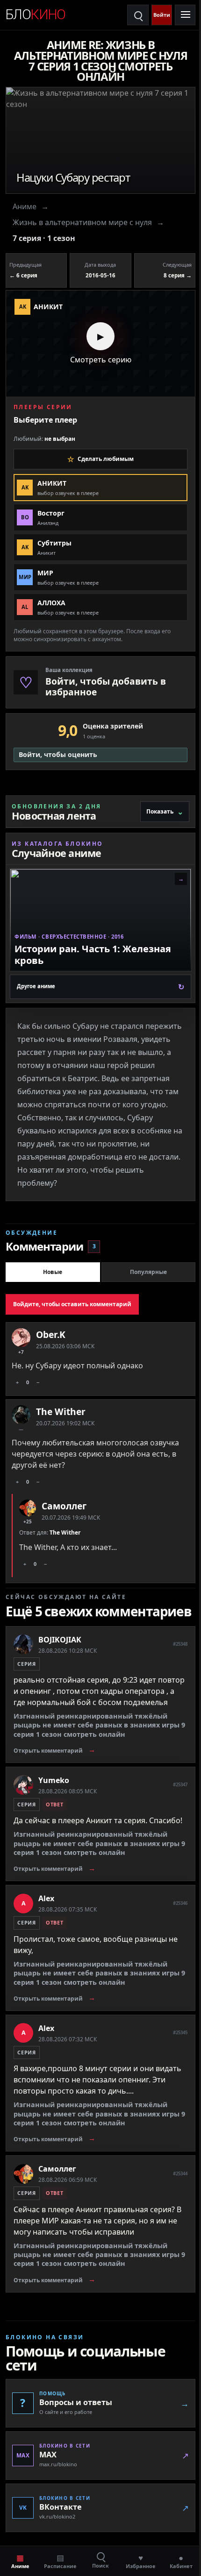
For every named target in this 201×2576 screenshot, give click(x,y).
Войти (162, 15)
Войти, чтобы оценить (58, 754)
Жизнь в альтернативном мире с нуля (82, 222)
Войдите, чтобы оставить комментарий (72, 1304)
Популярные (148, 1272)
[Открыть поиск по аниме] (138, 15)
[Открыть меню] (185, 15)
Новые (53, 1272)
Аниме (25, 206)
